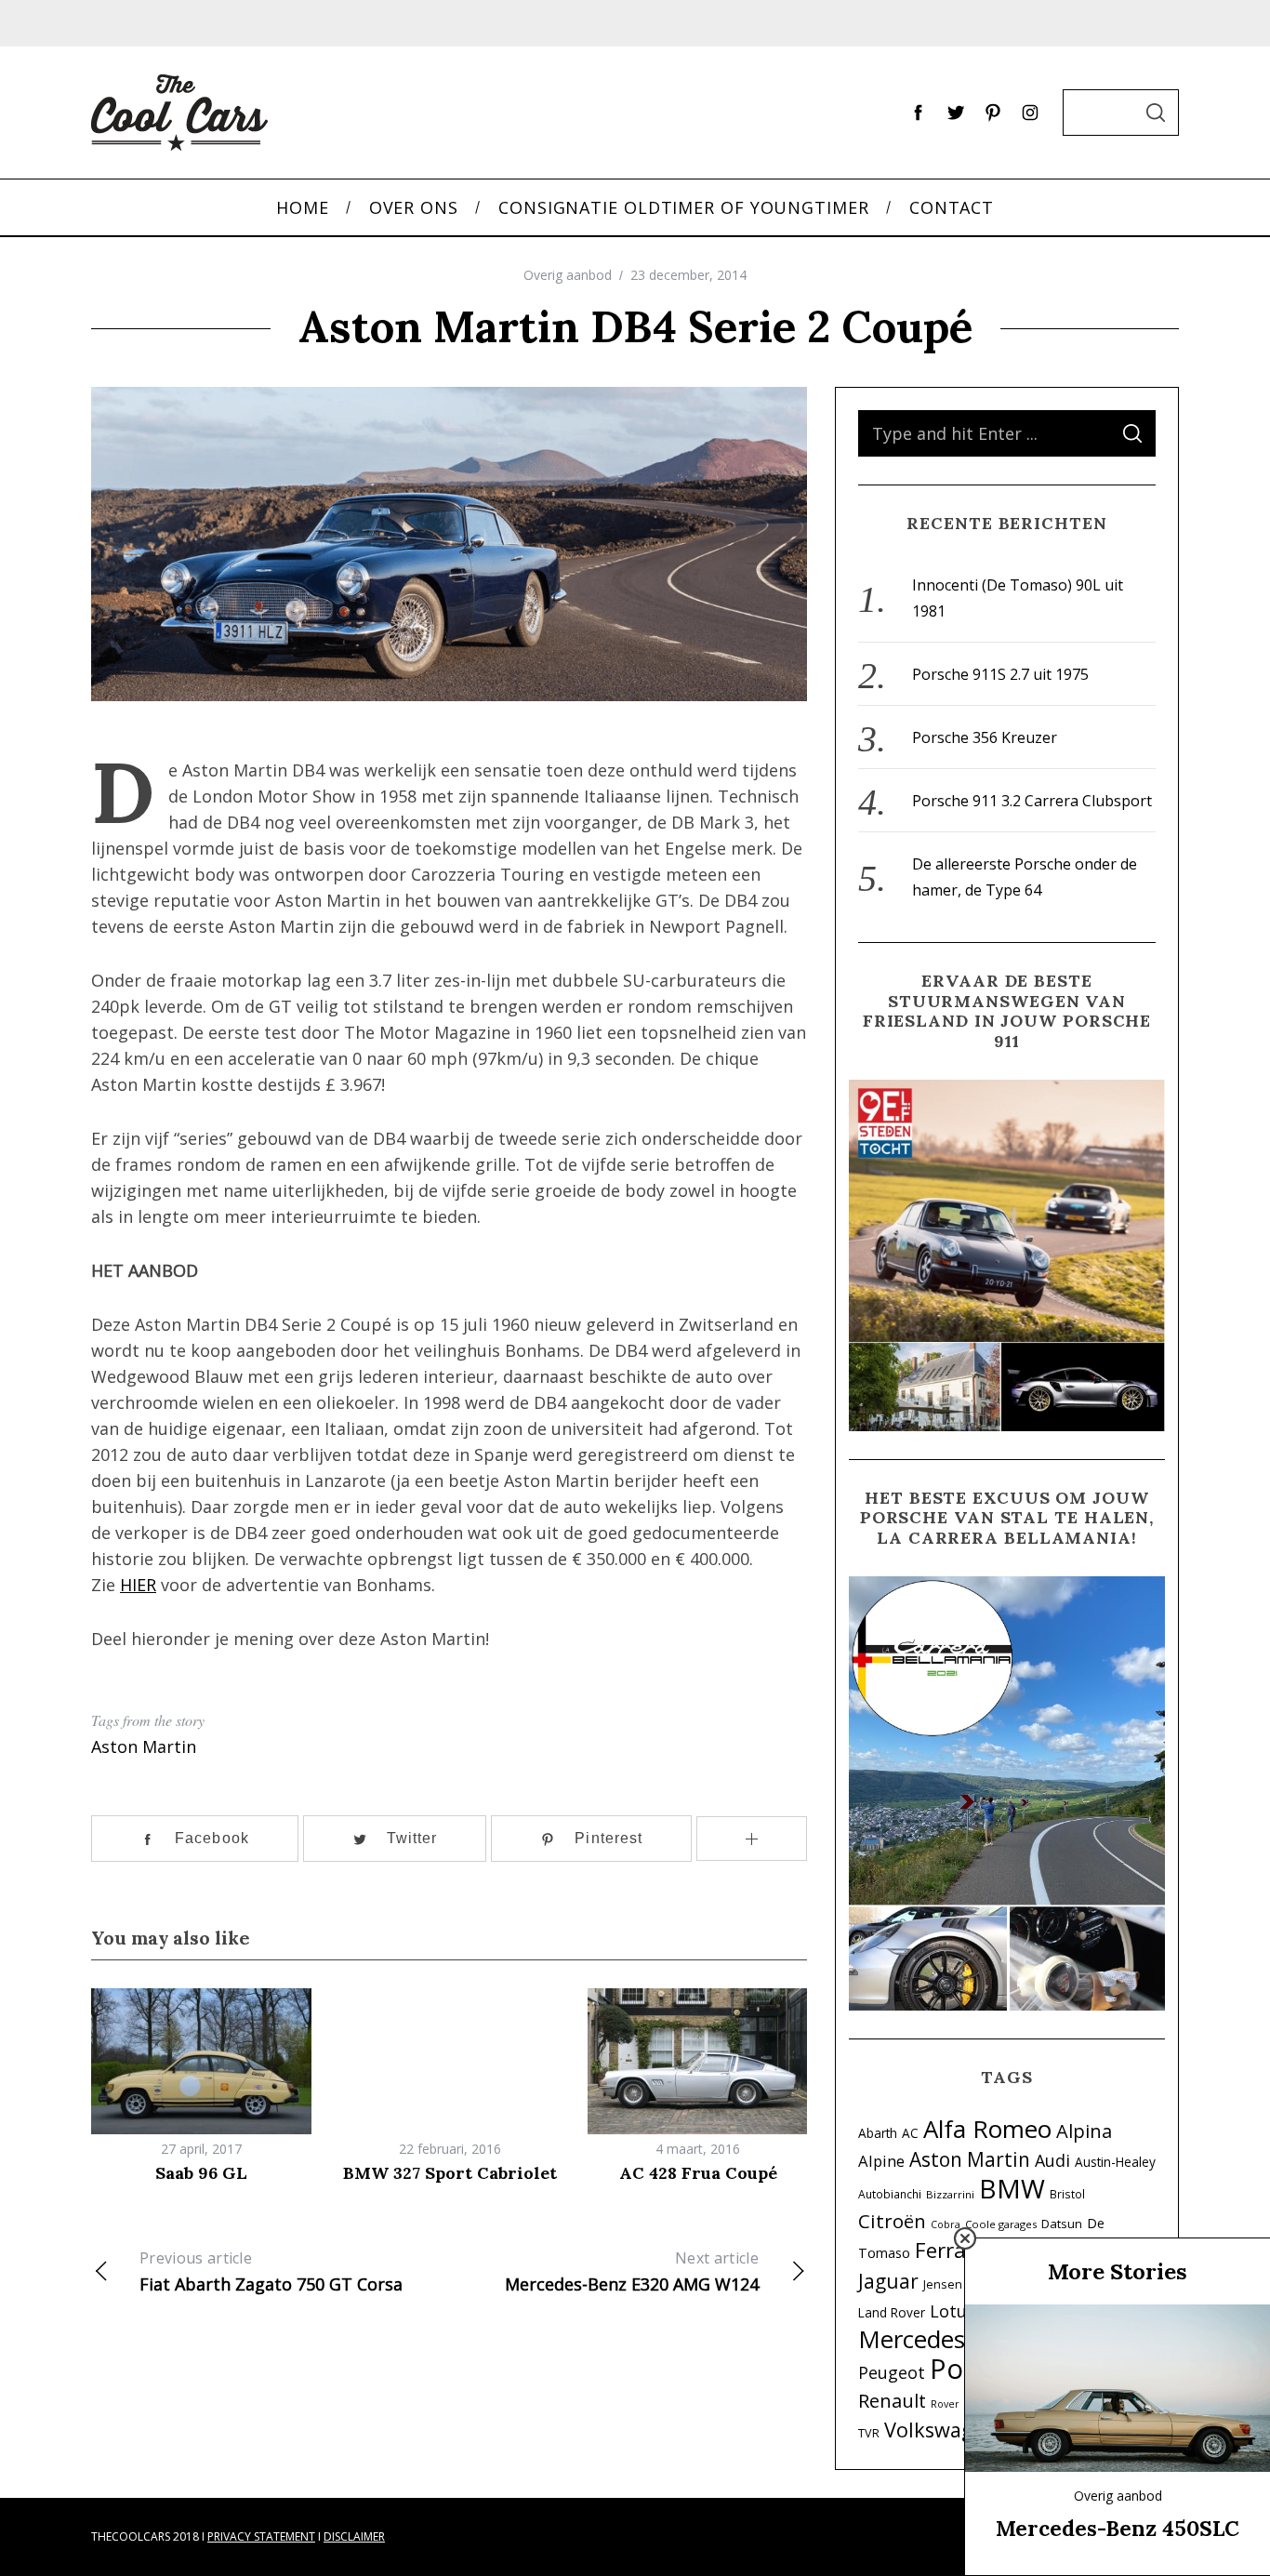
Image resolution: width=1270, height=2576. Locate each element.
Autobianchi (890, 2194)
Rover (945, 2404)
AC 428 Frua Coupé (698, 2173)
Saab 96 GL (201, 2173)
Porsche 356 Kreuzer (985, 737)
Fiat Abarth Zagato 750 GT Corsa (271, 2271)
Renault (892, 2400)
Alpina (1084, 2131)
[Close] (965, 2238)
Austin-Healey (1115, 2162)
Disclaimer (354, 2536)
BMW (1012, 2188)
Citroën (892, 2221)
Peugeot (892, 2372)
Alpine (881, 2161)
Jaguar (888, 2281)
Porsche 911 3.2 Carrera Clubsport (1032, 801)
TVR (869, 2433)
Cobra (946, 2224)
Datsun (1062, 2224)
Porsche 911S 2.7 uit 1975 (1000, 674)
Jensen (943, 2284)
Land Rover (892, 2312)
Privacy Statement (261, 2536)
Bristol (1067, 2194)
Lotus (952, 2311)
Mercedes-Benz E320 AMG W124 (632, 2271)
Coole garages (1001, 2224)
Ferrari (947, 2250)
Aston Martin (144, 1746)
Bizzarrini (950, 2194)
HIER (138, 1585)
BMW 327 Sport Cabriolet (450, 2173)
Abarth (878, 2133)
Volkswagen (941, 2430)
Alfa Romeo (987, 2129)
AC (910, 2133)
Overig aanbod (568, 275)
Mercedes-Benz (942, 2339)
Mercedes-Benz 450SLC (1118, 2528)
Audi (1052, 2160)
